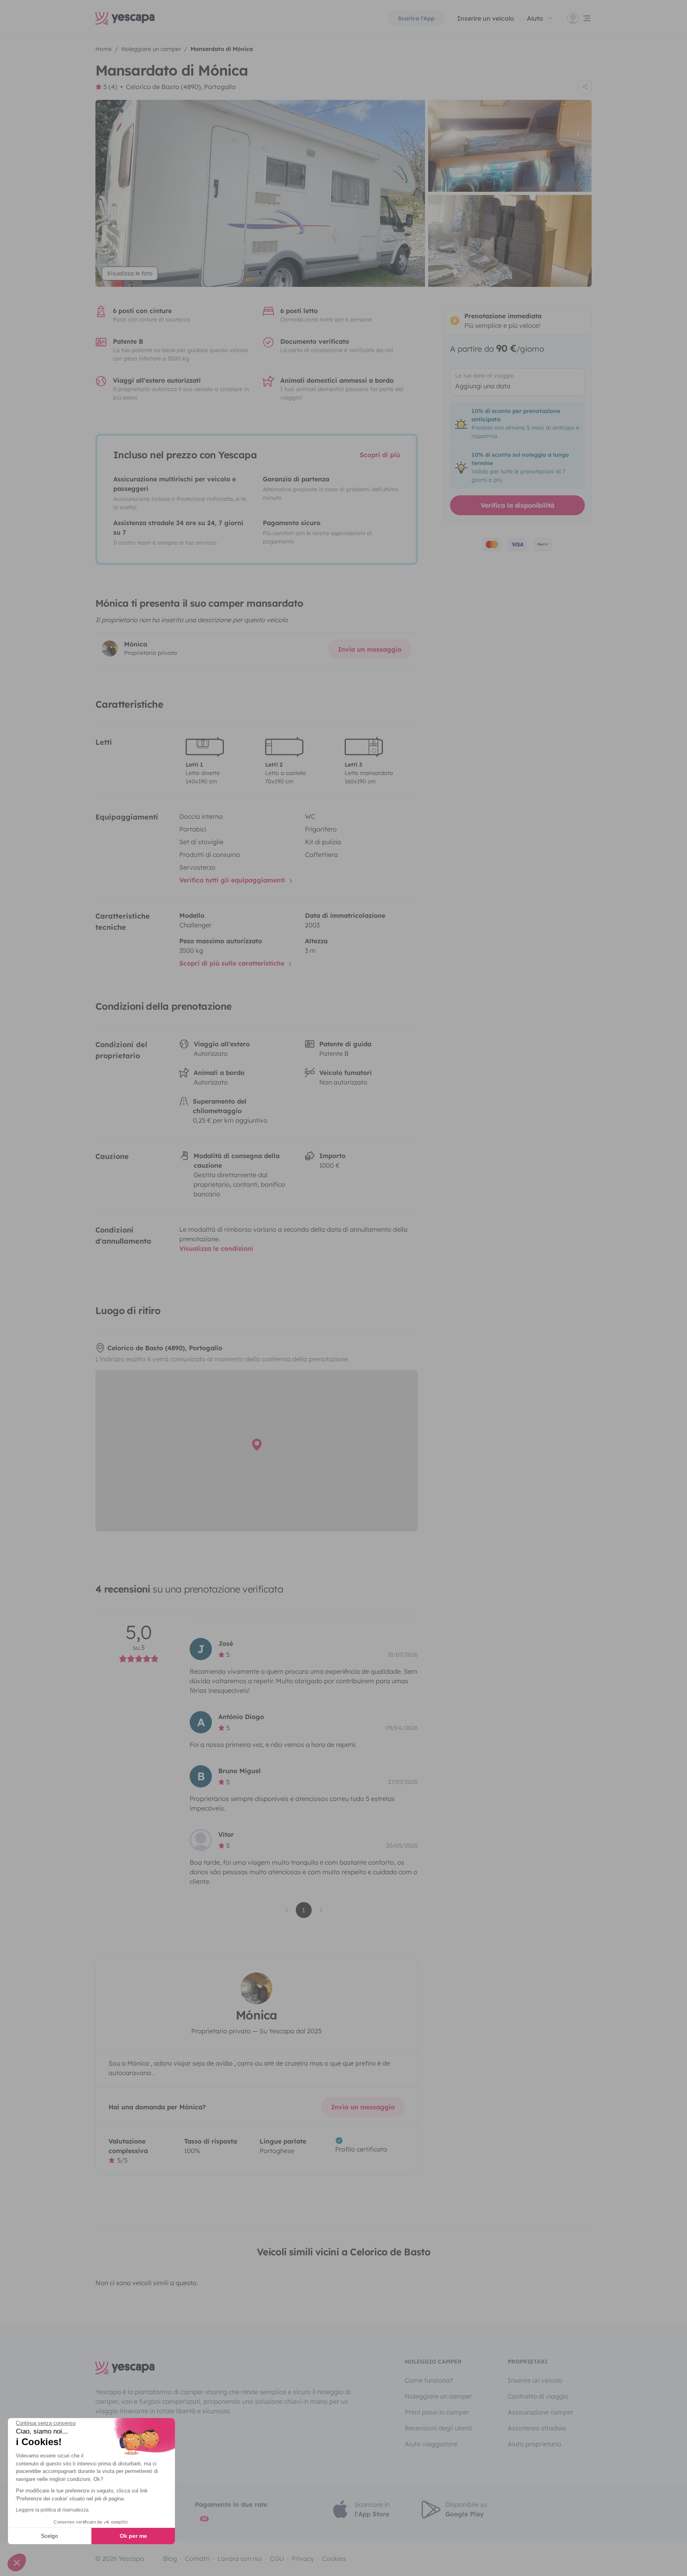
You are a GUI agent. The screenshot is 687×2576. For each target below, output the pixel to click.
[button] (17, 2562)
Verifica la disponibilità (517, 505)
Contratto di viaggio (538, 2396)
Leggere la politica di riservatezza (52, 2510)
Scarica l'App (416, 18)
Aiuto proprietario (535, 2444)
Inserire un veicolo (486, 18)
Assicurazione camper (540, 2412)
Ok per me (133, 2536)
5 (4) (110, 87)
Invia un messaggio (370, 649)
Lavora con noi (240, 2558)
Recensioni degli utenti (438, 2428)
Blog (170, 2558)
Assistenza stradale (537, 2428)
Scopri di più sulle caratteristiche (233, 963)
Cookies (334, 2558)
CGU (277, 2558)
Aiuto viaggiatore (431, 2444)
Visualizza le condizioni (216, 1248)
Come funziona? (429, 2380)
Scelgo (49, 2536)
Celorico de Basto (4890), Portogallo (181, 87)
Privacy (303, 2558)
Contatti (197, 2558)
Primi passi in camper (437, 2412)
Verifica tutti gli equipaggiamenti (233, 880)
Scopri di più (380, 455)
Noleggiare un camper (438, 2396)
